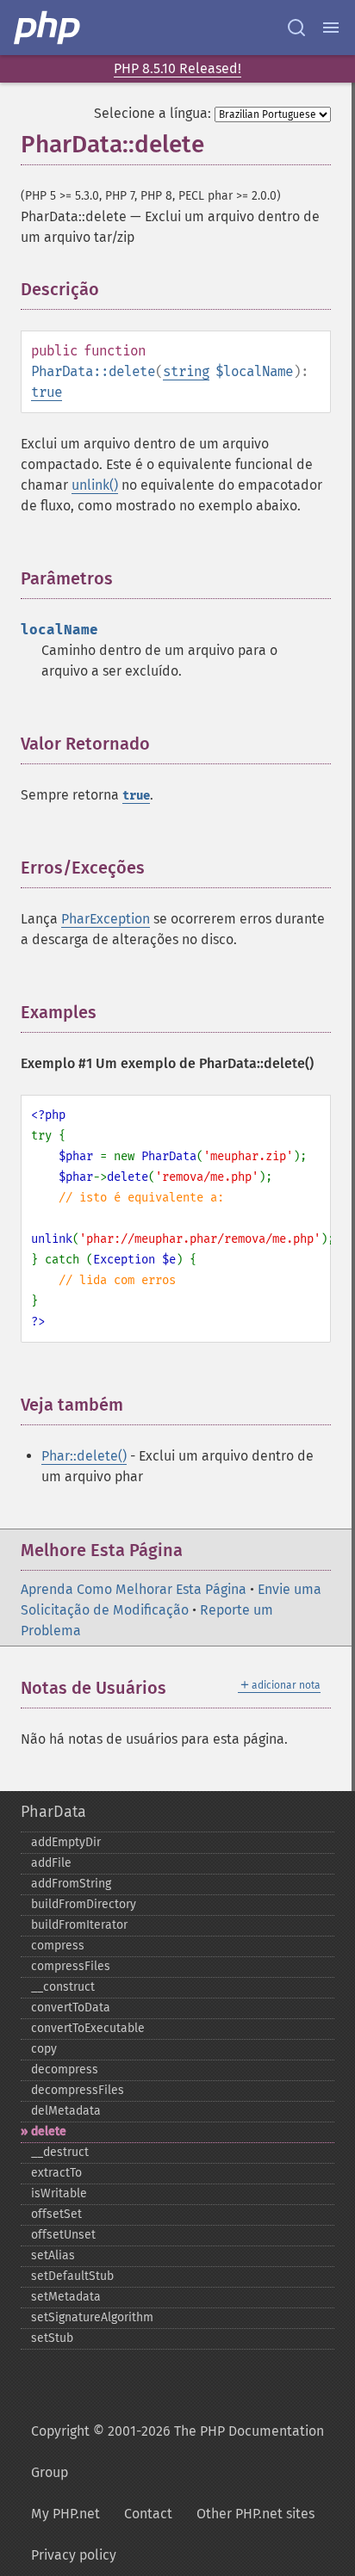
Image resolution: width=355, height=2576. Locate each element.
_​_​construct (63, 1987)
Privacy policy (74, 2555)
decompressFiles (78, 2090)
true (47, 392)
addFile (51, 1863)
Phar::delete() (84, 1456)
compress (58, 1946)
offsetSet (56, 2214)
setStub (52, 2338)
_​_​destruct (60, 2152)
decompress (65, 2069)
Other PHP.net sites (255, 2514)
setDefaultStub (72, 2276)
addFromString (71, 1884)
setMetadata (66, 2297)
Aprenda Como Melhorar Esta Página (134, 1589)
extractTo (56, 2173)
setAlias (53, 2255)
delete (49, 2131)
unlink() (95, 485)
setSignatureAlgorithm (92, 2317)
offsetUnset (63, 2235)
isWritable (59, 2193)
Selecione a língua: (153, 113)
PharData (53, 1812)
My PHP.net (65, 2514)
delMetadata (66, 2111)
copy (44, 2049)
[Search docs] (296, 28)
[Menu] (331, 28)
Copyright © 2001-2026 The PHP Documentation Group (177, 2452)
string (186, 371)
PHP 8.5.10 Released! (177, 68)
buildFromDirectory (84, 1904)
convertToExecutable (88, 2028)
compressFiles (71, 1966)
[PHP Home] (48, 28)
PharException (106, 919)
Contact (148, 2514)
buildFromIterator (79, 1925)
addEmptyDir (66, 1842)
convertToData (71, 2008)
